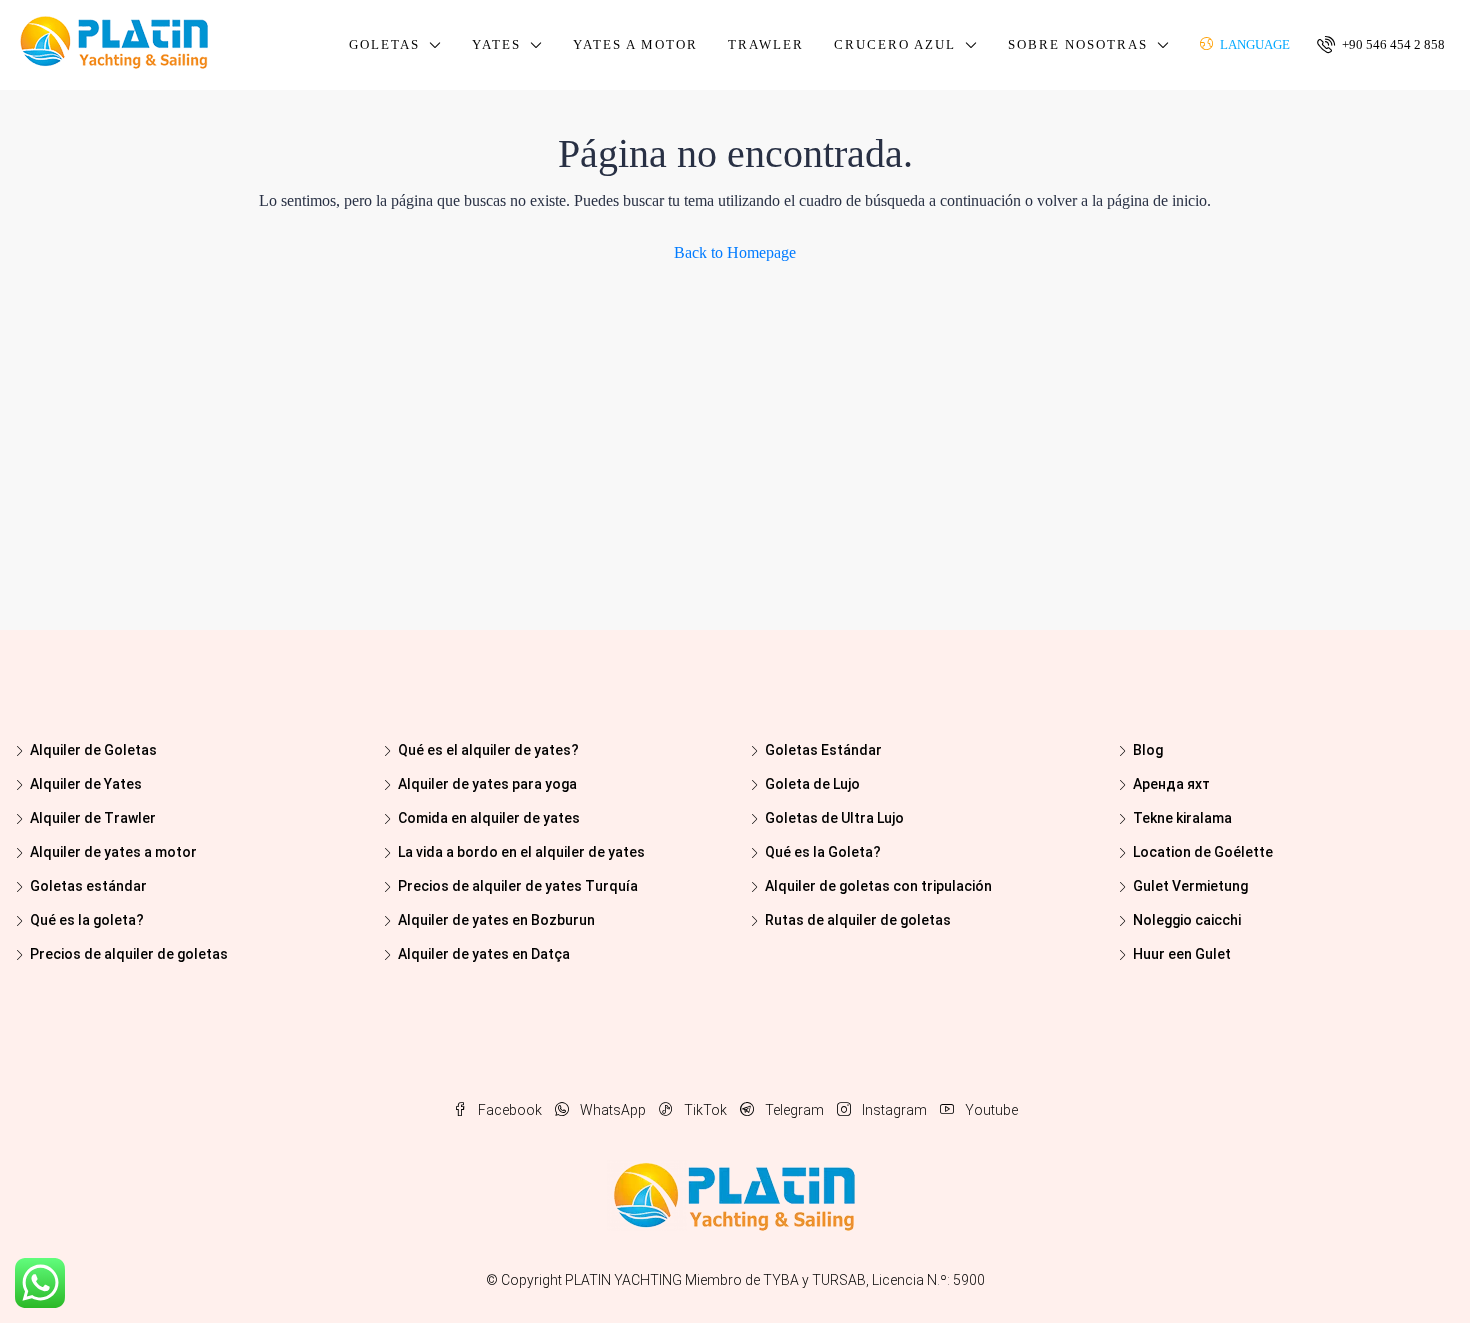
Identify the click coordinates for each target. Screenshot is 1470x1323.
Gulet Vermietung (1190, 886)
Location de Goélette (1203, 852)
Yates (496, 44)
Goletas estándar (88, 886)
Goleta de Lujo (812, 784)
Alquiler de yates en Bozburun (496, 920)
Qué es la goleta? (87, 920)
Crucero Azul (895, 44)
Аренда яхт (1171, 784)
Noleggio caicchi (1187, 920)
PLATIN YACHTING (623, 1280)
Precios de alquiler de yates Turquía (518, 886)
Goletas (384, 44)
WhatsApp (613, 1110)
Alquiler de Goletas (93, 750)
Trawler (766, 44)
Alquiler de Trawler (93, 818)
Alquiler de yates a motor (113, 852)
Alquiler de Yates (86, 784)
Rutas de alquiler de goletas (858, 920)
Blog (1148, 750)
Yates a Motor (635, 44)
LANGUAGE (1253, 44)
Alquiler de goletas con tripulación (878, 886)
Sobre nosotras (1078, 44)
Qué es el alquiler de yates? (488, 750)
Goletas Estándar (823, 750)
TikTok (705, 1110)
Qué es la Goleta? (823, 852)
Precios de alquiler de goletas (129, 954)
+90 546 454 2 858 (1392, 44)
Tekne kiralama (1182, 818)
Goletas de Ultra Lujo (834, 818)
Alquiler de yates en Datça (484, 954)
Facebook (510, 1110)
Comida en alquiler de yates (489, 818)
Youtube (990, 1110)
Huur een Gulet (1182, 954)
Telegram (794, 1110)
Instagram (894, 1110)
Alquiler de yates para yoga (487, 784)
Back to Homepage (735, 252)
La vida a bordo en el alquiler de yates (521, 852)
